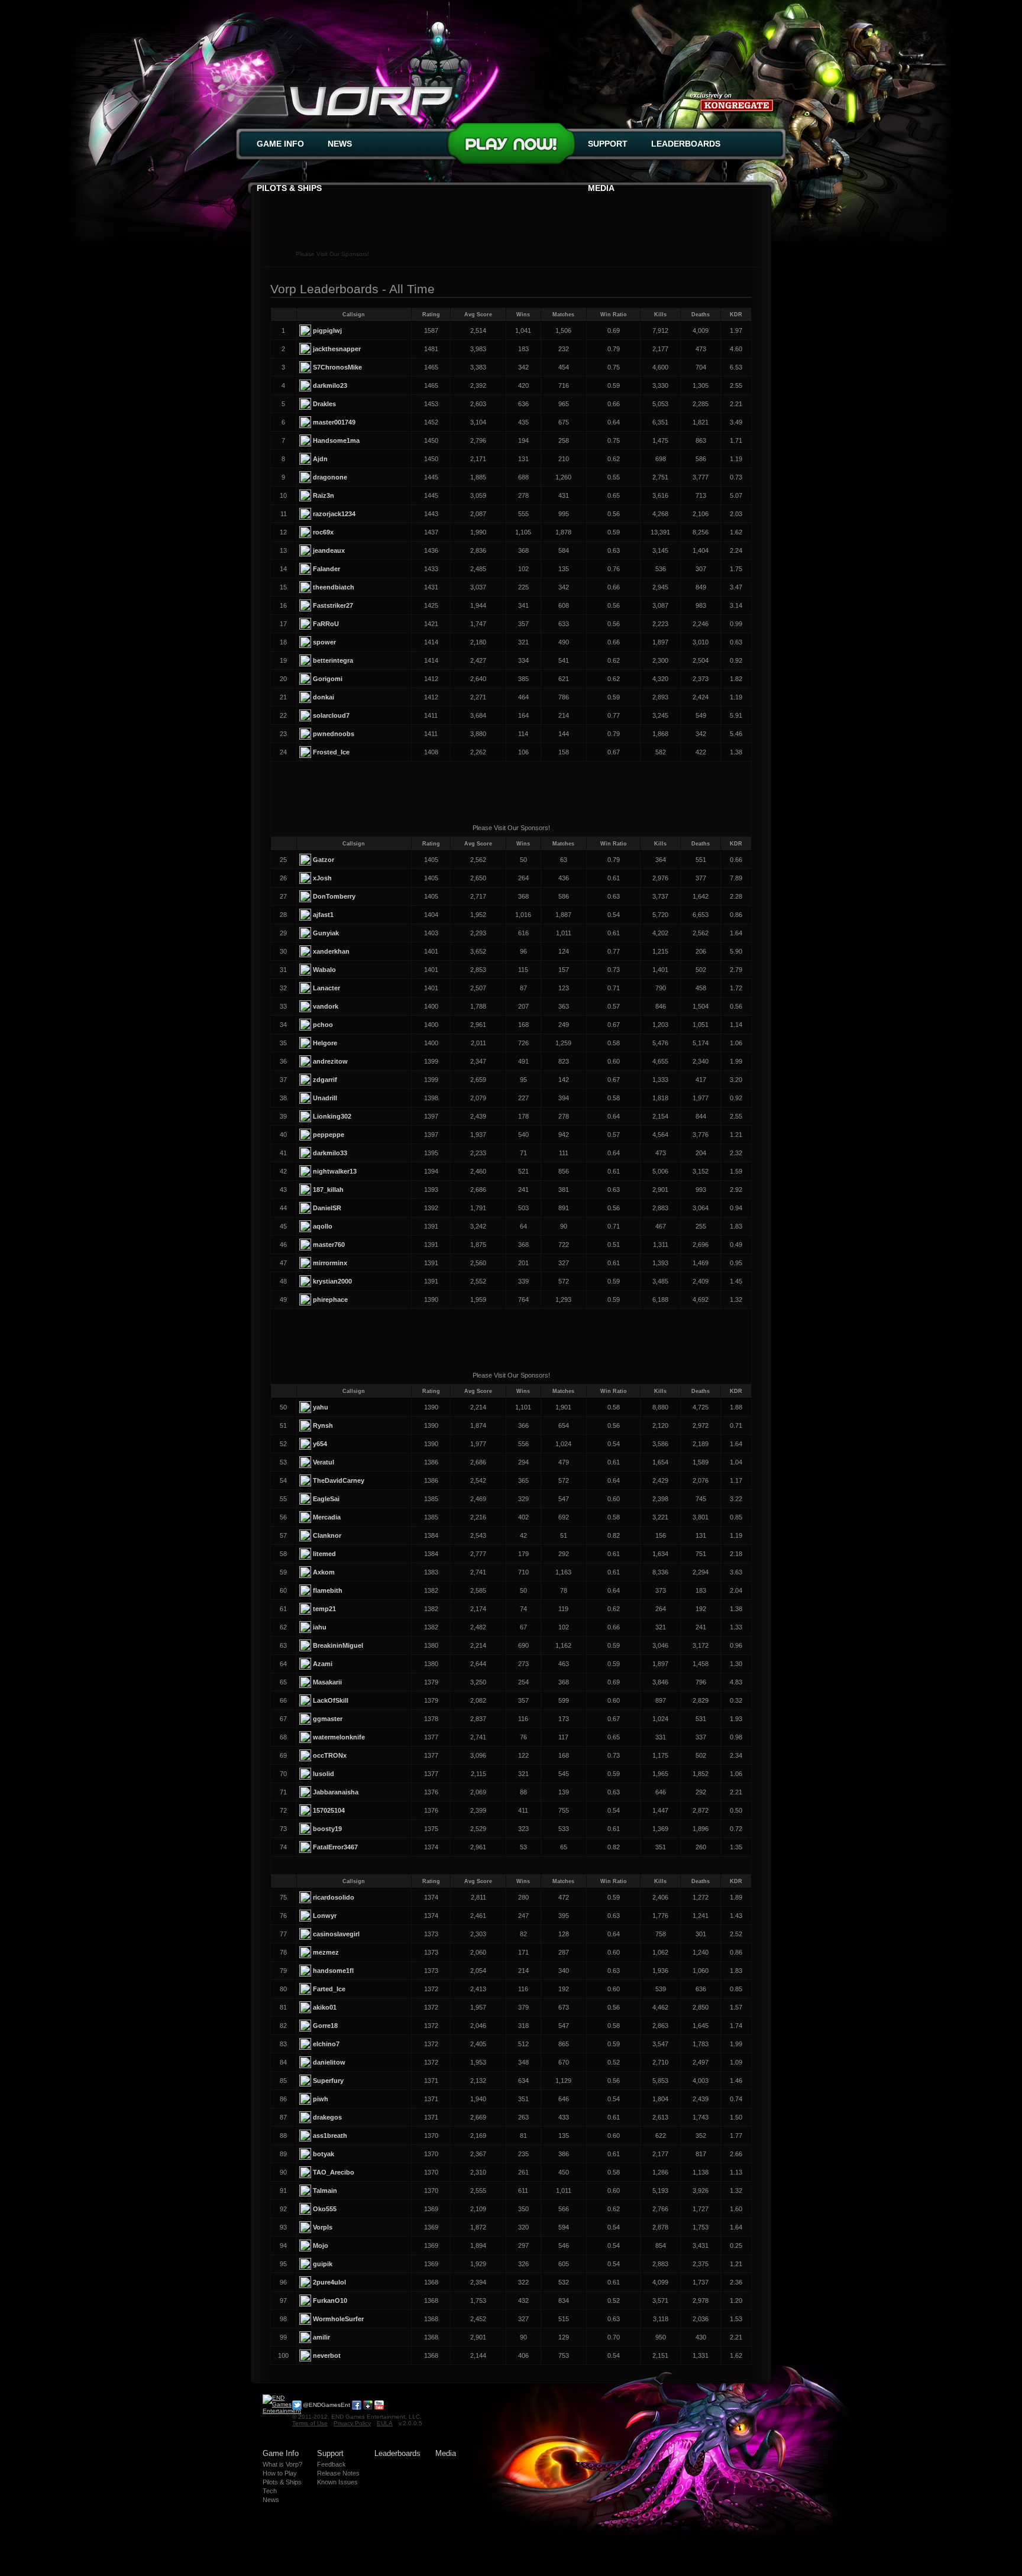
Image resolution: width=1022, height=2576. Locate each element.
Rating (431, 315)
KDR (736, 315)
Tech (270, 2491)
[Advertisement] (511, 222)
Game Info (280, 144)
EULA (385, 2423)
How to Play (280, 2473)
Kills (660, 315)
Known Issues (337, 2482)
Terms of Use (310, 2423)
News (340, 144)
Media (601, 188)
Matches (563, 315)
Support (608, 144)
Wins (523, 315)
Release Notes (338, 2473)
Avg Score (478, 315)
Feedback (331, 2464)
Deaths (701, 315)
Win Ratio (614, 315)
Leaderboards (686, 144)
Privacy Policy (352, 2423)
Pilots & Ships (289, 188)
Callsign (354, 315)
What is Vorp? (282, 2464)
